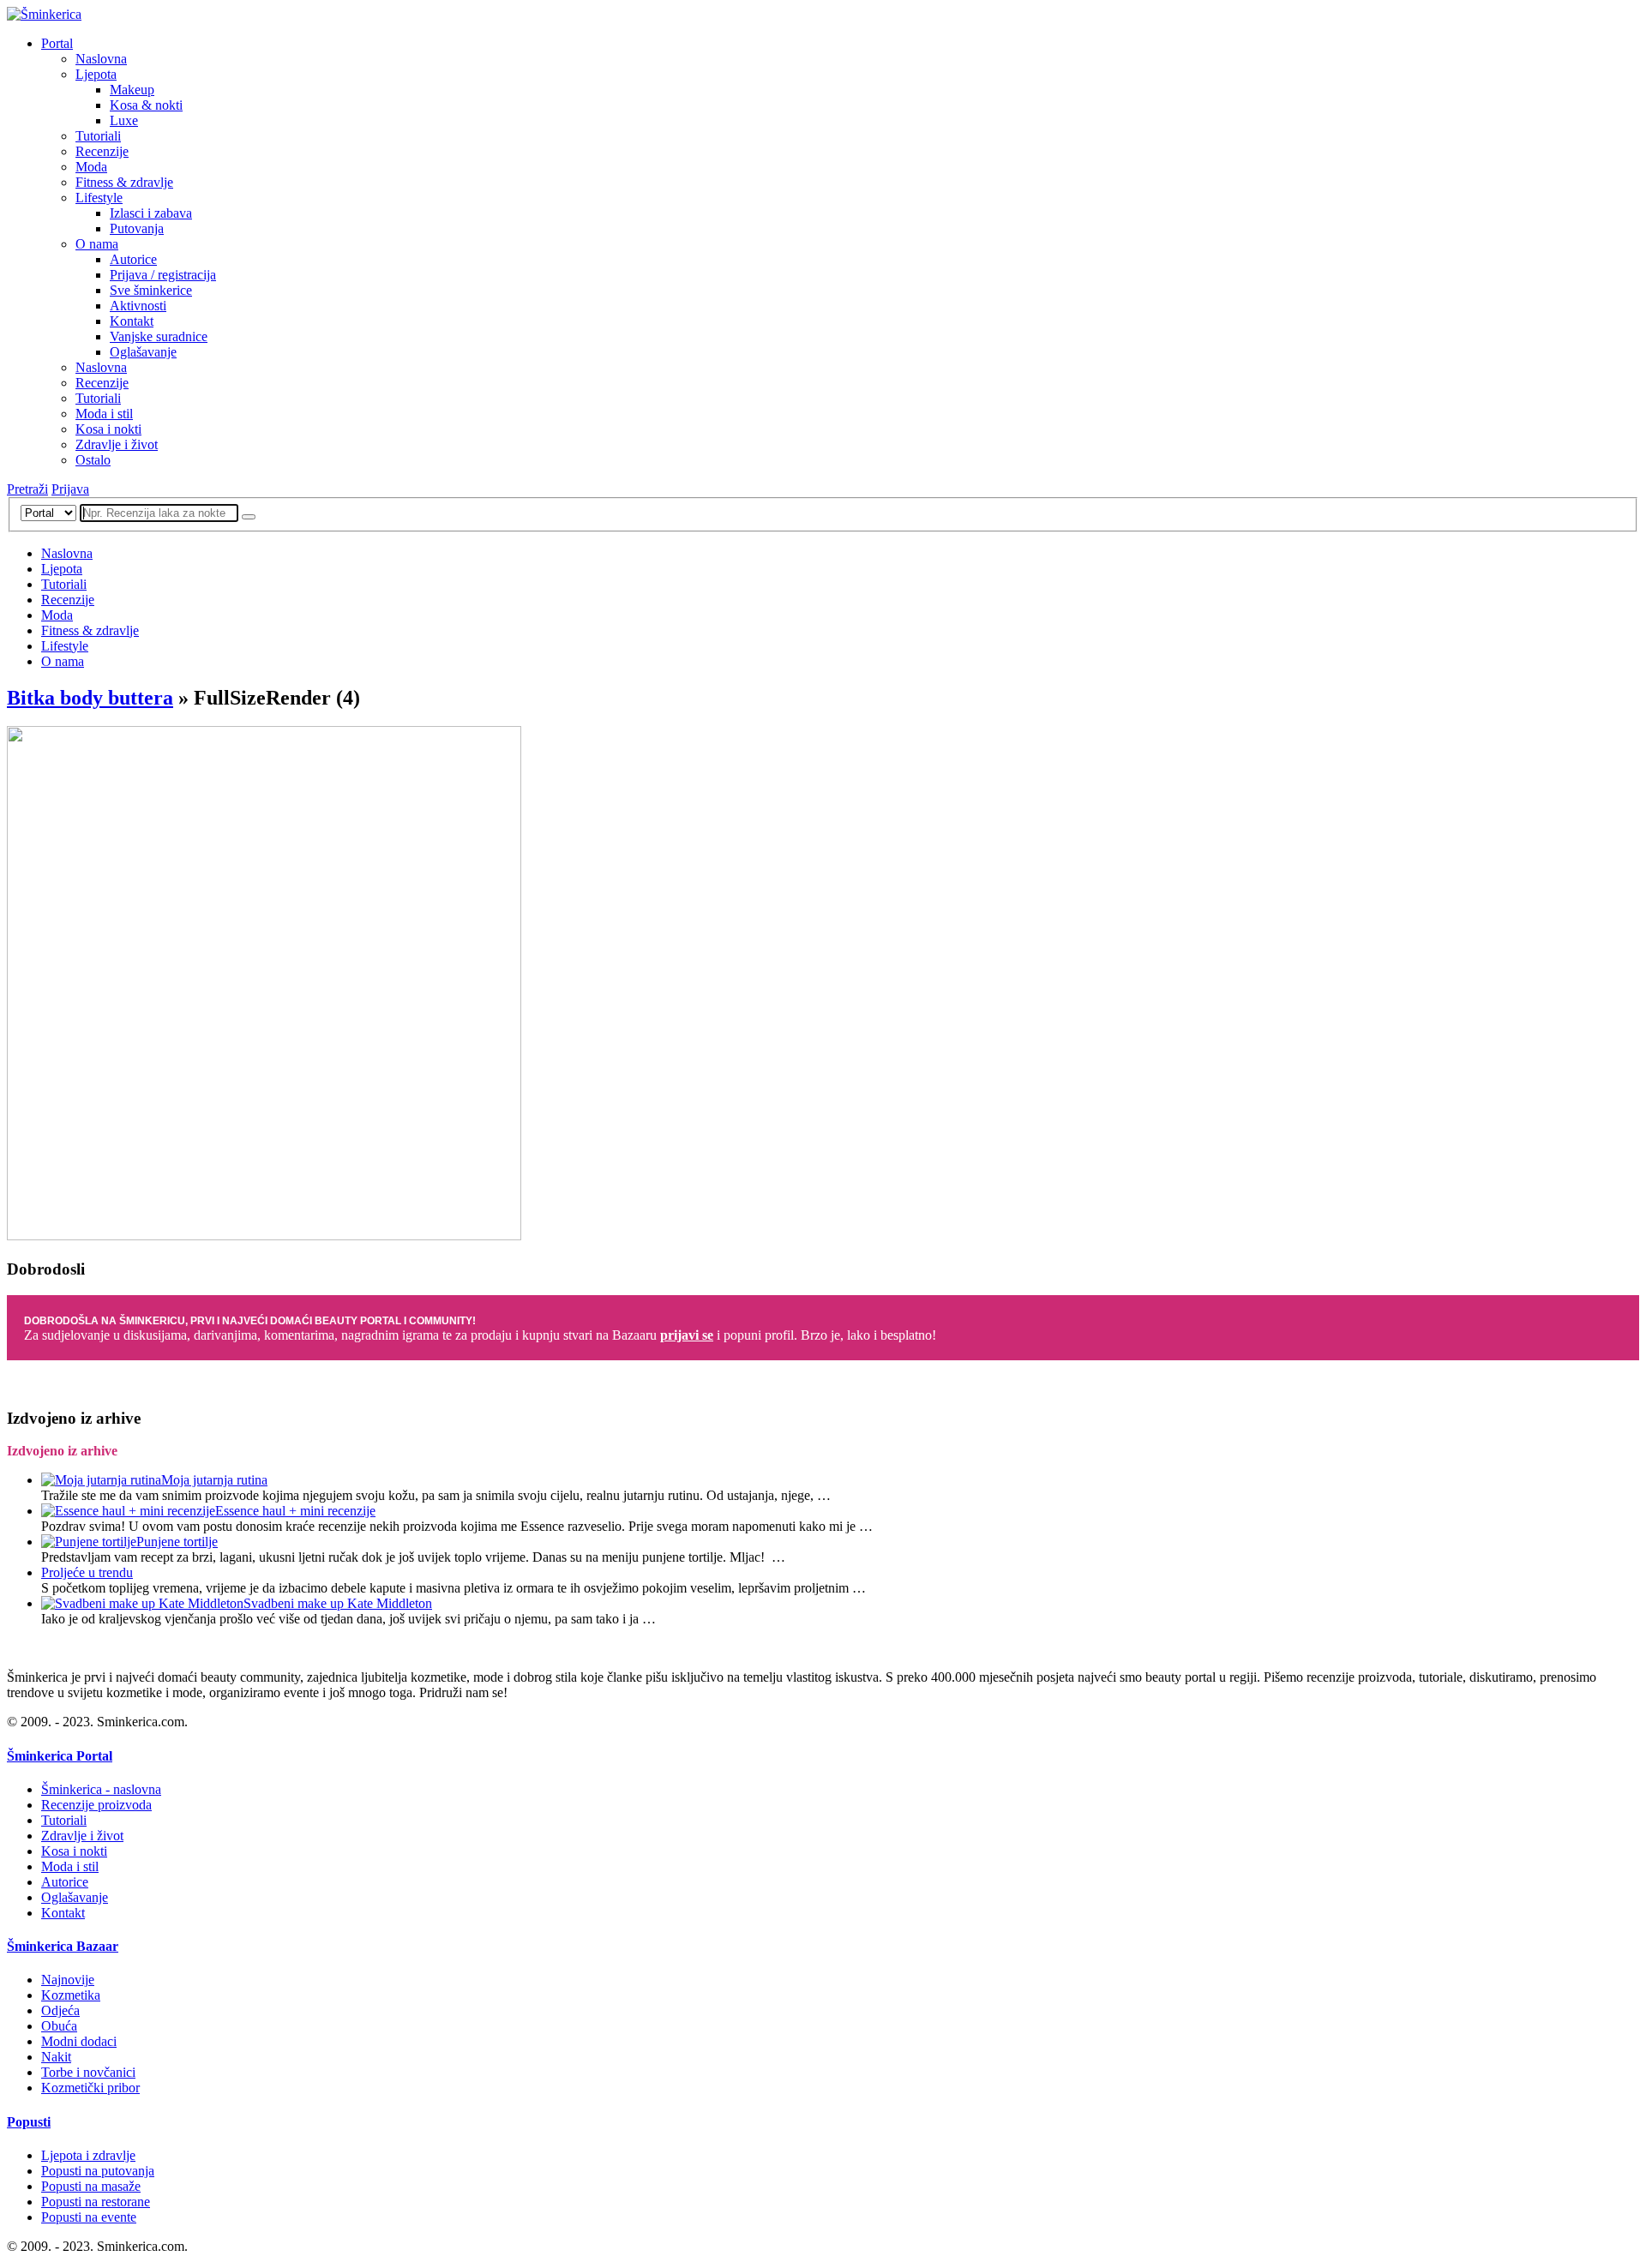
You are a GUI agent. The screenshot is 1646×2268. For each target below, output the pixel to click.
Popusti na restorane (96, 2202)
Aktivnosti (138, 306)
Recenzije (102, 151)
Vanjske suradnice (159, 336)
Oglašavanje (143, 352)
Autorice (133, 259)
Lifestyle (99, 198)
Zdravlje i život (117, 444)
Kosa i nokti (108, 429)
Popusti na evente (89, 2217)
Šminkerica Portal (60, 1756)
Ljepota (96, 74)
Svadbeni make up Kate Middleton (338, 1603)
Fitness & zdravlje (124, 182)
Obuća (59, 2026)
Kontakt (132, 321)
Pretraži (27, 489)
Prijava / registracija (163, 275)
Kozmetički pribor (90, 2088)
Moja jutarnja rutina (214, 1480)
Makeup (132, 90)
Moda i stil (104, 414)
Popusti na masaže (91, 2186)
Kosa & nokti (146, 105)
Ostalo (93, 460)
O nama (97, 244)
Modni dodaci (79, 2041)
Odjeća (60, 2010)
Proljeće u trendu (87, 1572)
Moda (91, 167)
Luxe (124, 120)
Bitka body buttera (90, 698)
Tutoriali (98, 136)
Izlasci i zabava (151, 213)
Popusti (29, 2122)
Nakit (56, 2057)
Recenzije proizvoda (96, 1805)
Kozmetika (71, 1995)
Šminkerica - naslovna (101, 1789)
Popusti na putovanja (98, 2171)
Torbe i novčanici (88, 2072)
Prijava (70, 489)
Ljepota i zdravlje (88, 2155)
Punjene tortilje (177, 1542)
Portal (57, 43)
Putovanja (137, 228)
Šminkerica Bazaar (63, 1946)
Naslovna (101, 59)
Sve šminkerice (151, 290)
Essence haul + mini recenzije (295, 1511)
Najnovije (68, 1980)
